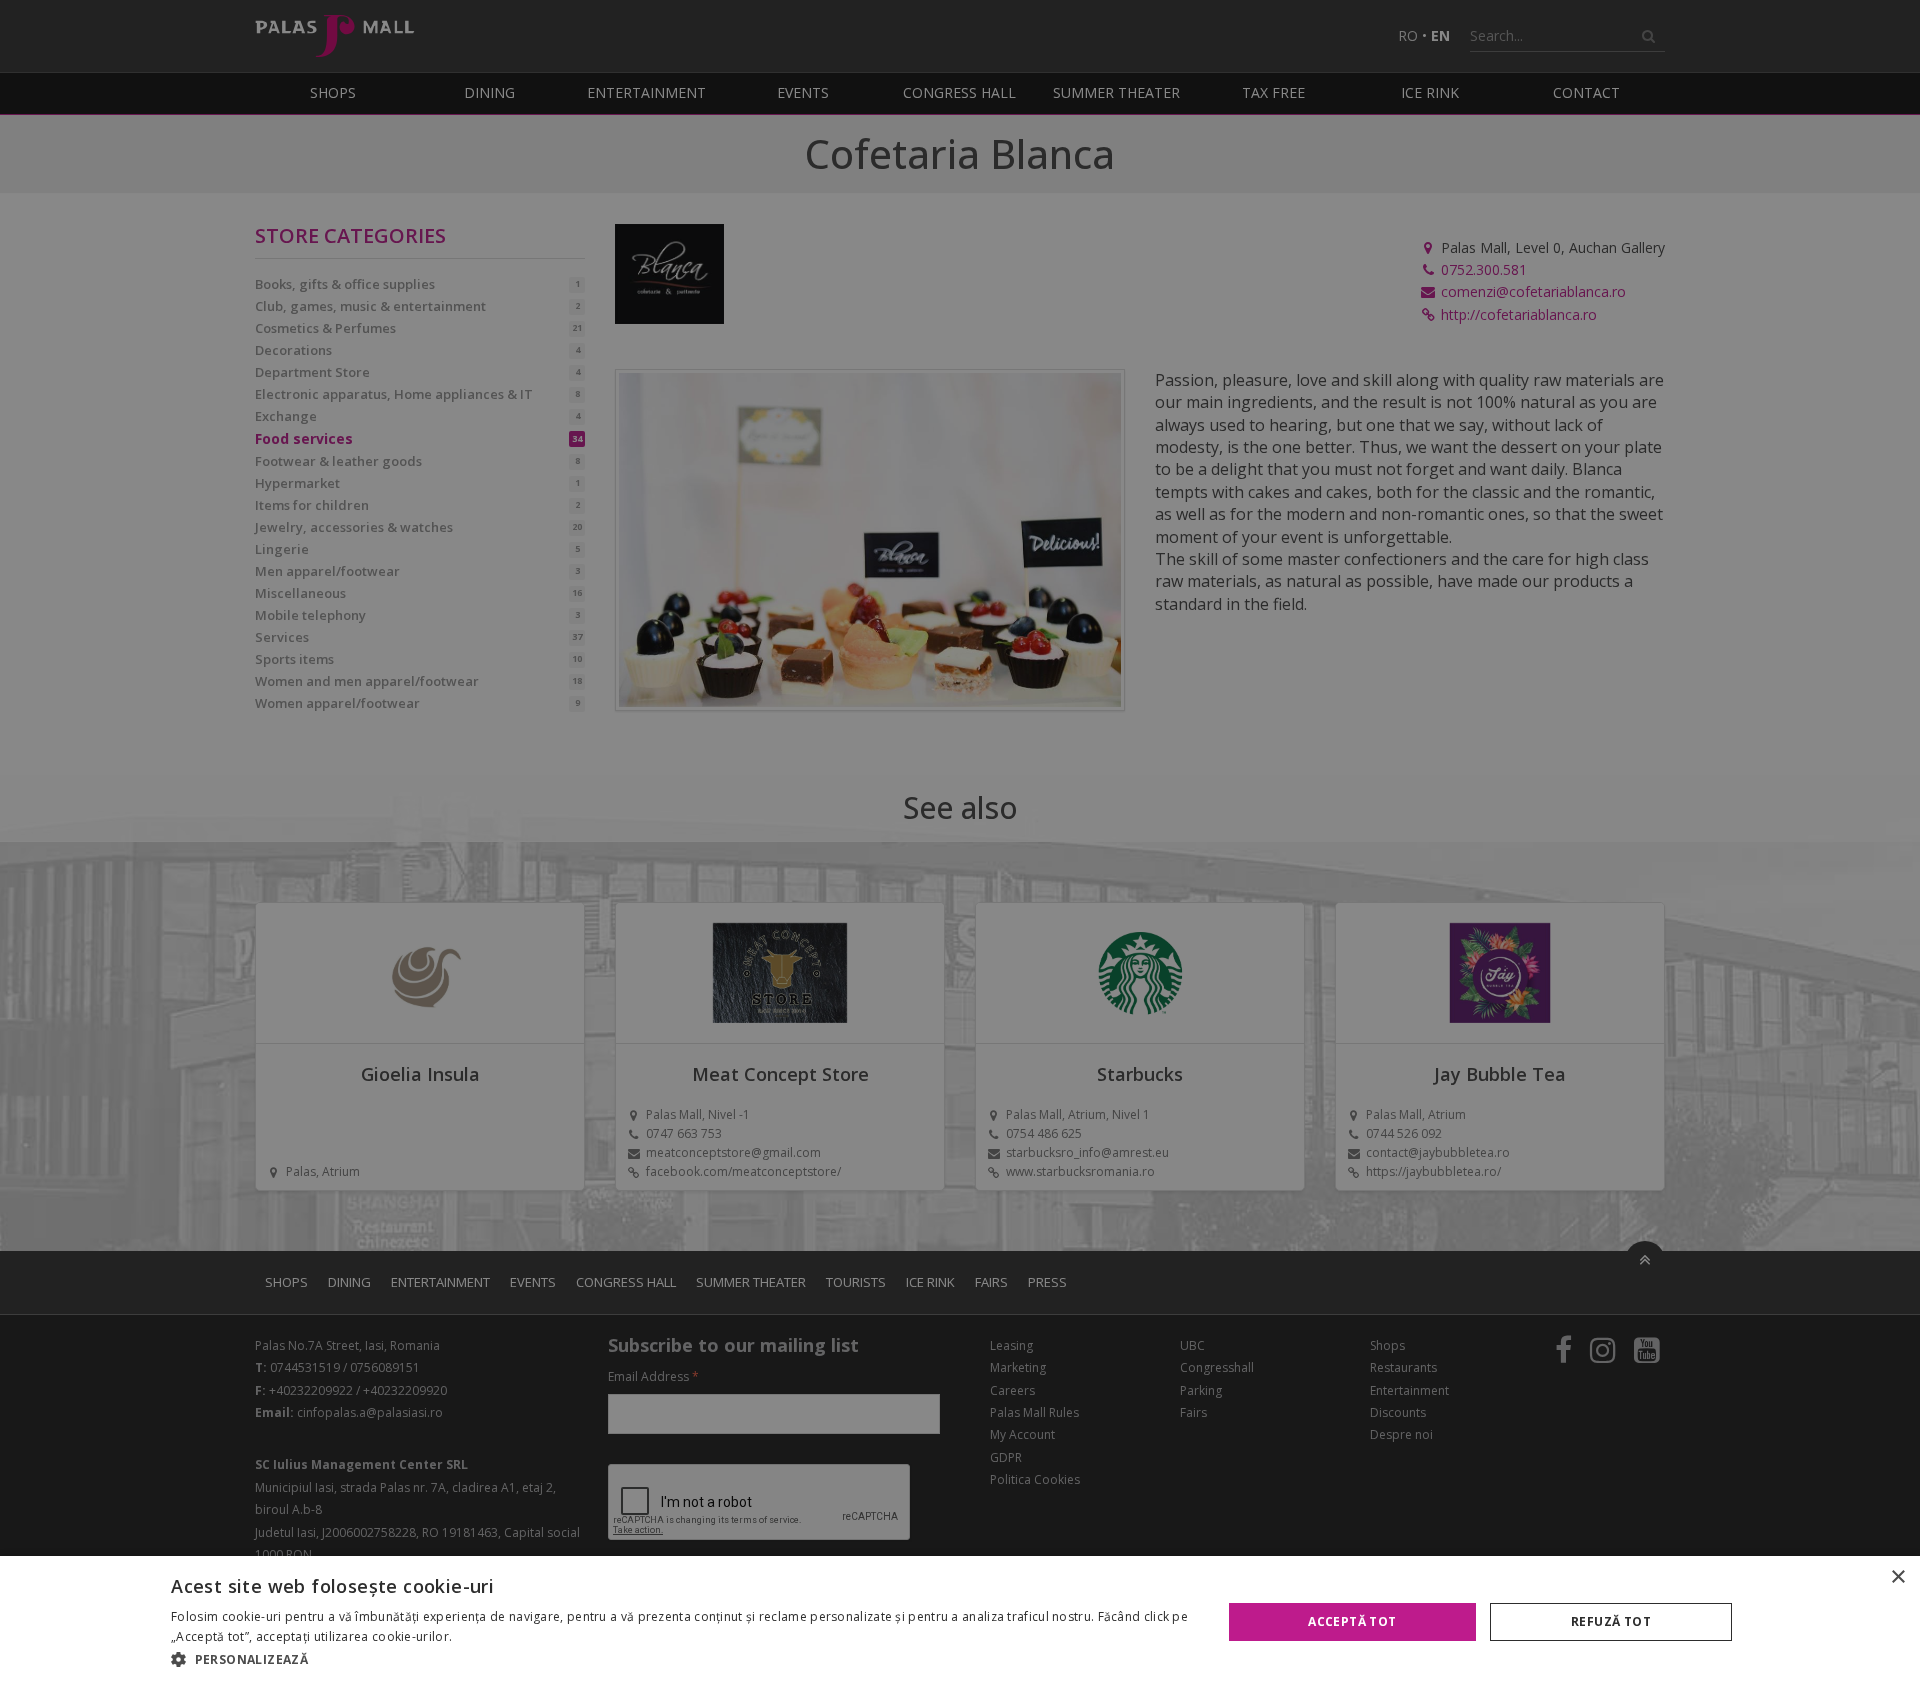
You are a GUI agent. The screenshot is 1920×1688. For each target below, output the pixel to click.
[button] (680, 1660)
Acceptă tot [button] (1352, 1621)
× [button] (1897, 1577)
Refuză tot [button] (1611, 1621)
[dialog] (960, 1622)
